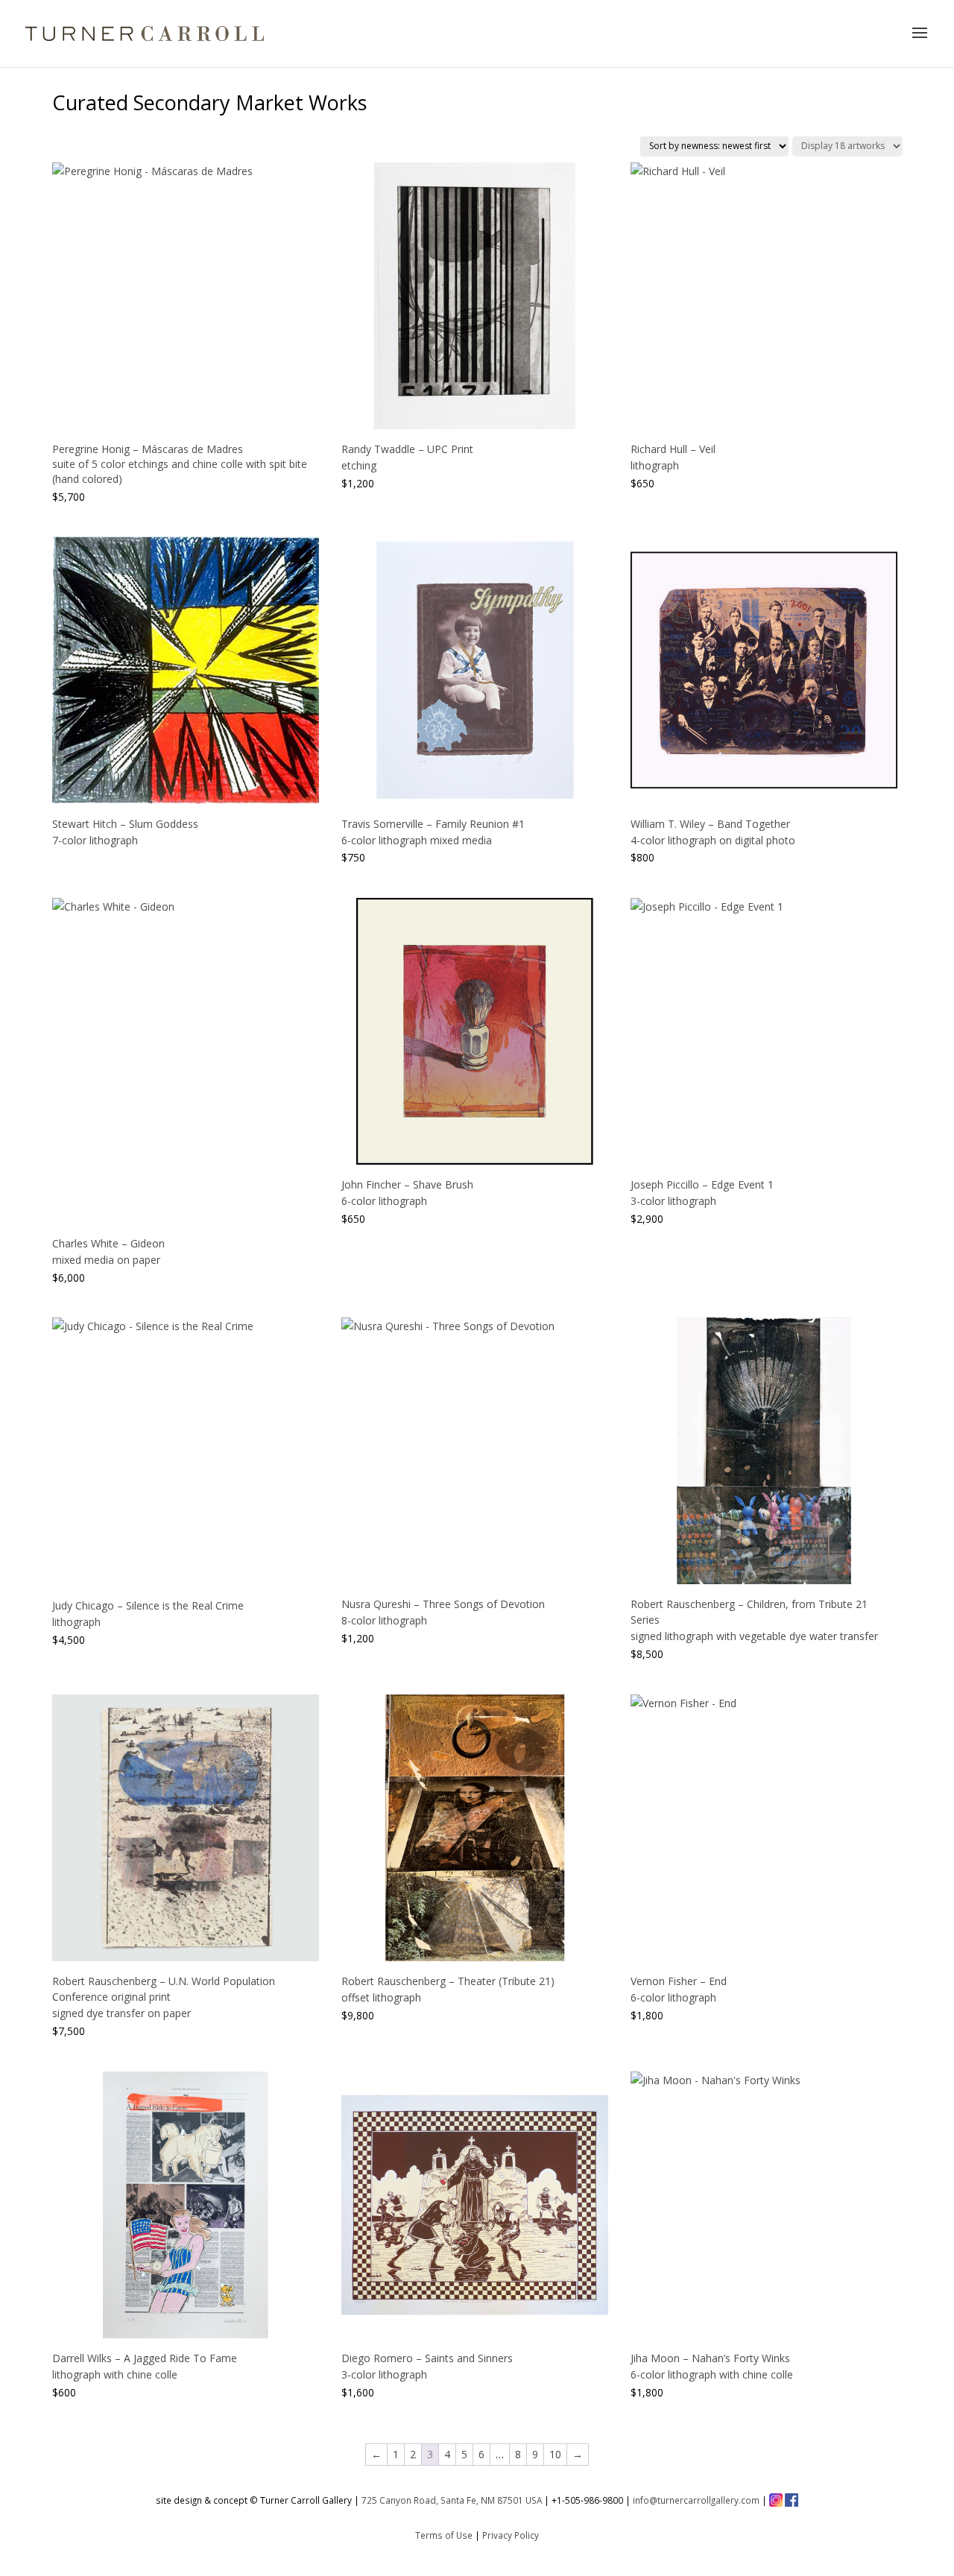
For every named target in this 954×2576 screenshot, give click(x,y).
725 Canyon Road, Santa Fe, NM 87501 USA (452, 2500)
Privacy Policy (511, 2535)
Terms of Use (444, 2535)
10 (555, 2454)
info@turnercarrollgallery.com (696, 2500)
